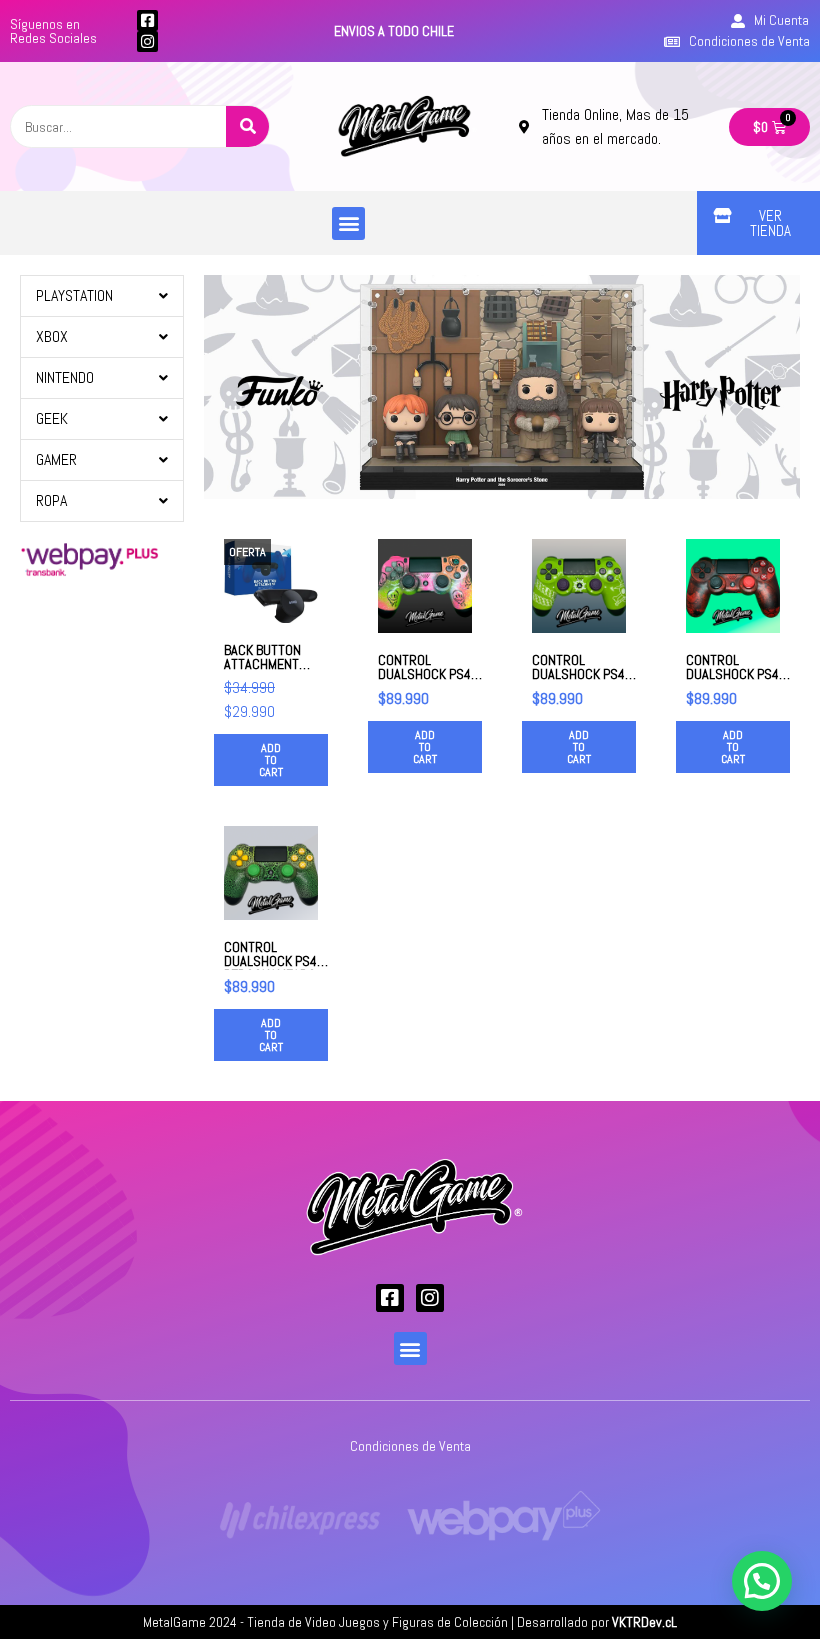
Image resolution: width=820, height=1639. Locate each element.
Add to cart (271, 760)
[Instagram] (147, 41)
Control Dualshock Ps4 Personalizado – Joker (737, 681)
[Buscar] (247, 126)
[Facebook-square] (147, 20)
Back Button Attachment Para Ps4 (262, 664)
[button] (348, 223)
